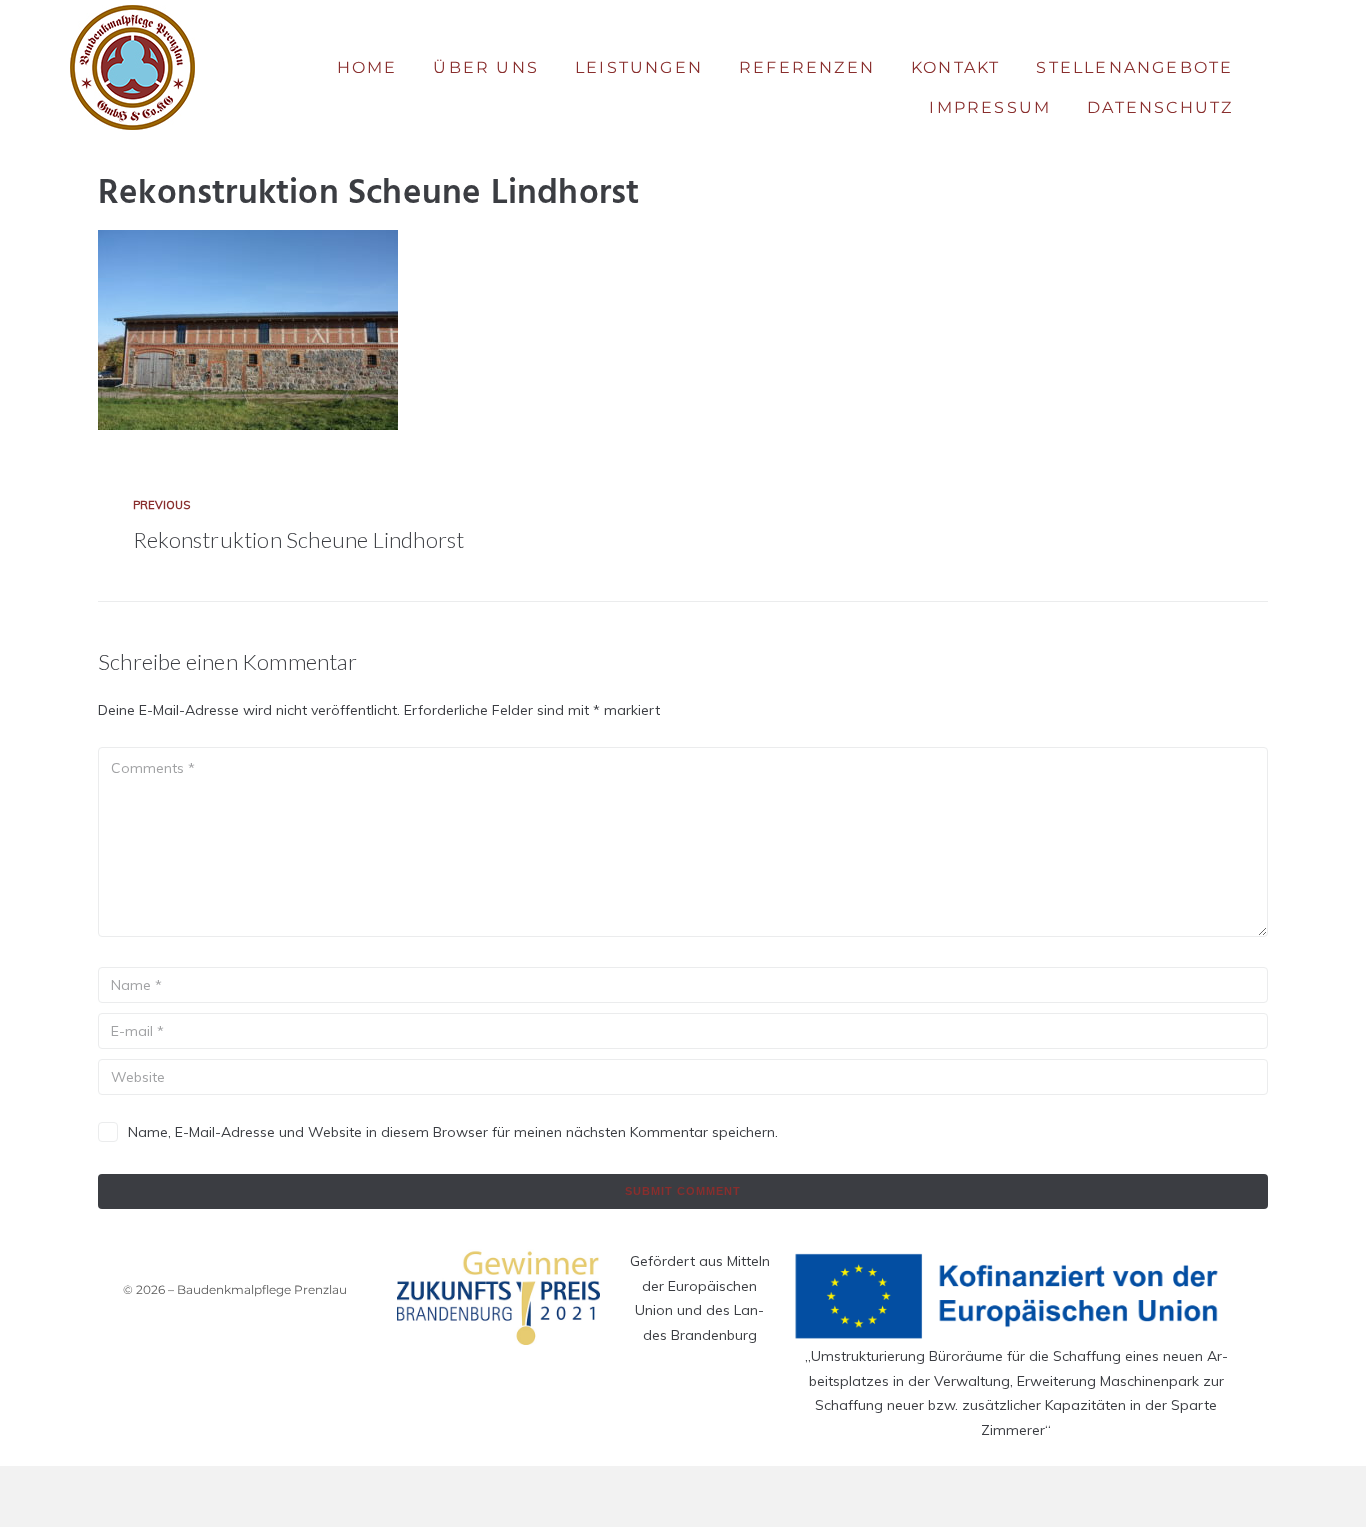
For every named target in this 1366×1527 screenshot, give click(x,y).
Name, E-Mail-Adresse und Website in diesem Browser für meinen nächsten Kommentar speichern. (453, 1132)
